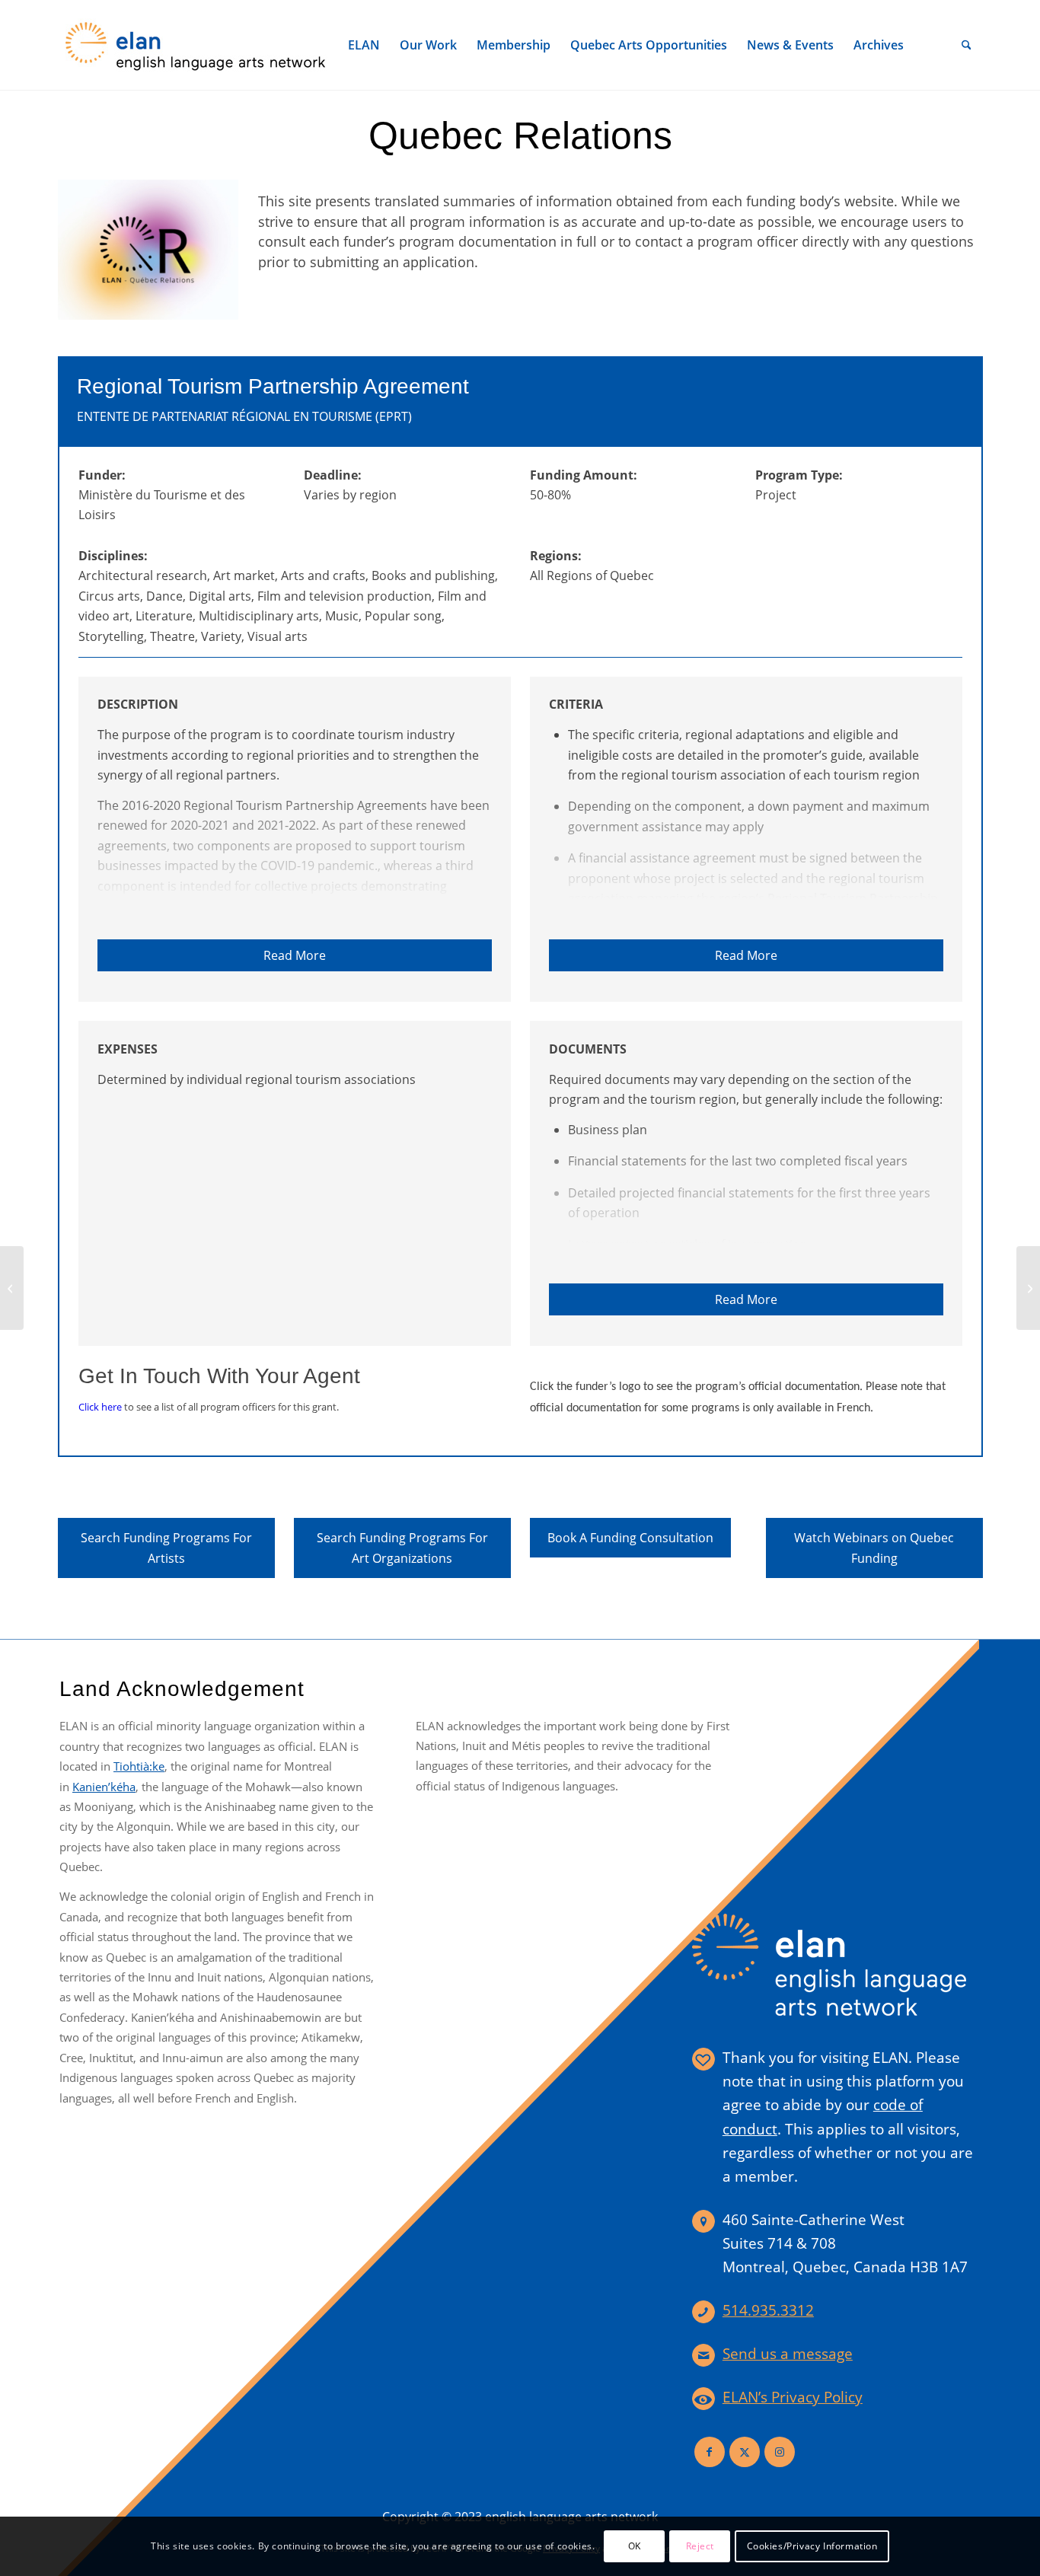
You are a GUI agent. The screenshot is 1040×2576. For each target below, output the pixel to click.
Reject (700, 2546)
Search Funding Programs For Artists (166, 1548)
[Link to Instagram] (780, 2452)
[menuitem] (364, 45)
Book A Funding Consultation (630, 1538)
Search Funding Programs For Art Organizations (402, 1548)
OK (635, 2546)
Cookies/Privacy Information (812, 2546)
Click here (100, 1407)
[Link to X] (745, 2452)
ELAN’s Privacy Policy (793, 2397)
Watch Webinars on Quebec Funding (874, 1548)
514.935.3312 (768, 2310)
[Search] (967, 45)
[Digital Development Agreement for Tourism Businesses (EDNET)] (12, 1288)
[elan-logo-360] (196, 45)
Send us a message (788, 2354)
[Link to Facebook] (710, 2452)
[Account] (933, 45)
